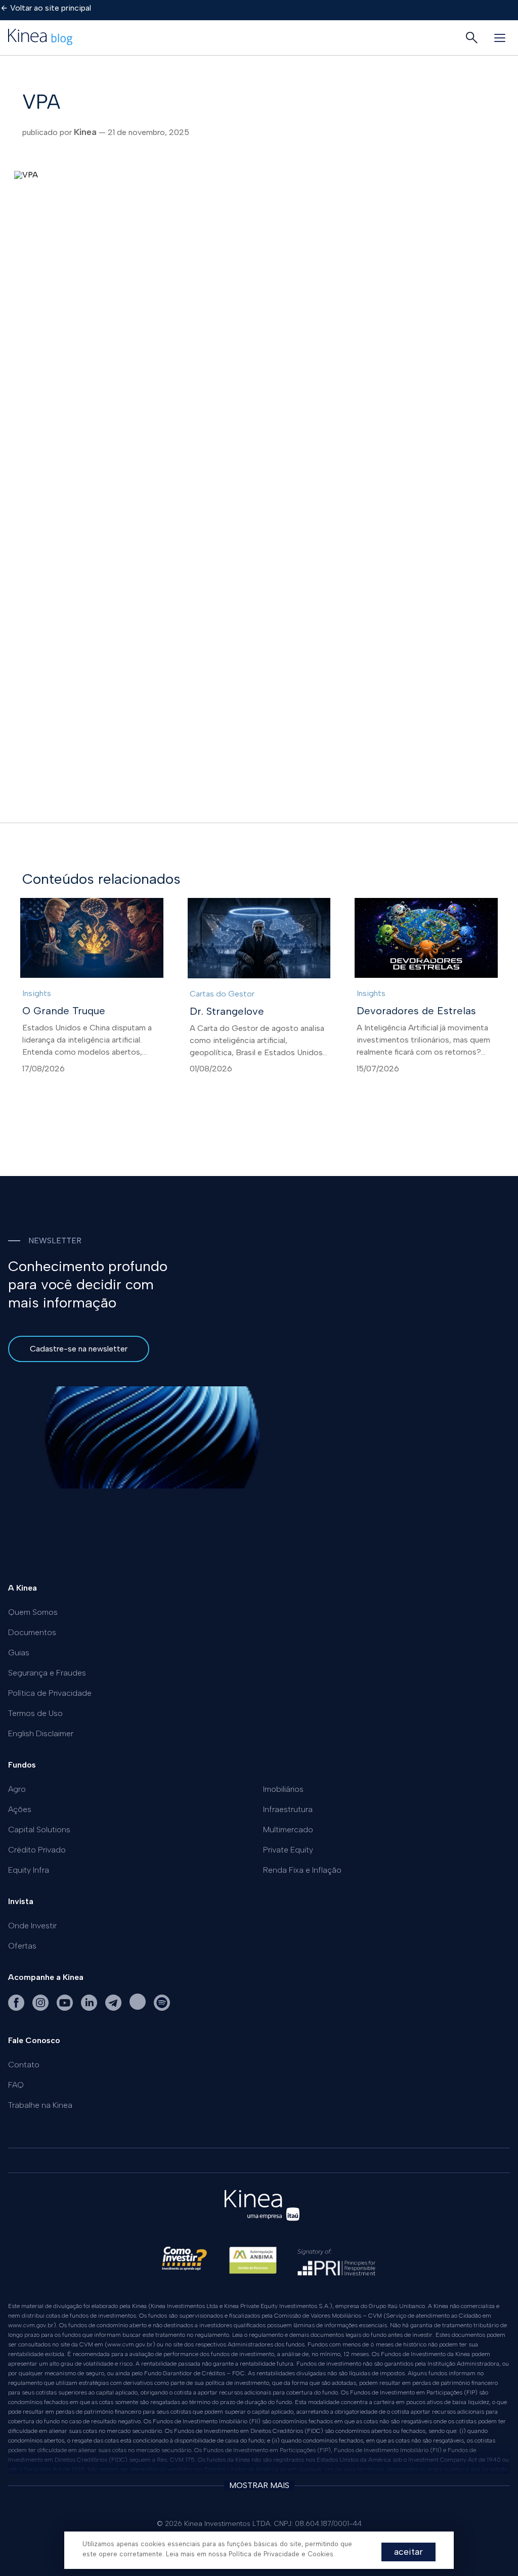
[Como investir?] (184, 2265)
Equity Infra (29, 1870)
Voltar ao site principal (51, 8)
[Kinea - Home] (40, 38)
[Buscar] (471, 38)
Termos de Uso (35, 1713)
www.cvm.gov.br (31, 2325)
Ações (20, 1809)
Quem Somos (33, 1612)
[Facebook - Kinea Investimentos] (17, 2009)
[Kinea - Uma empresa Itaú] (262, 2223)
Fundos (22, 1765)
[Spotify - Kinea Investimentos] (139, 2009)
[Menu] (500, 38)
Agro (17, 1789)
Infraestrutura (288, 1809)
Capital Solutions (39, 1829)
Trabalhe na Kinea (40, 2105)
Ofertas (22, 1946)
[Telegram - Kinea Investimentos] (114, 2009)
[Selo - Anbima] (253, 2265)
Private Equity (288, 1850)
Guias (19, 1653)
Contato (24, 2065)
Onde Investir (32, 1926)
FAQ (16, 2085)
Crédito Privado (37, 1850)
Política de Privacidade (50, 1693)
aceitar (408, 2552)
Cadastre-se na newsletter (79, 1349)
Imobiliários (283, 1789)
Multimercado (288, 1829)
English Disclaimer (41, 1733)
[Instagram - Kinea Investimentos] (41, 2009)
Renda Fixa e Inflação (302, 1870)
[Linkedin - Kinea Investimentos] (90, 2009)
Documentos (32, 1632)
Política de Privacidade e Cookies (281, 2554)
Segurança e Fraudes (47, 1673)
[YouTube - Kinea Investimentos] (66, 2009)
